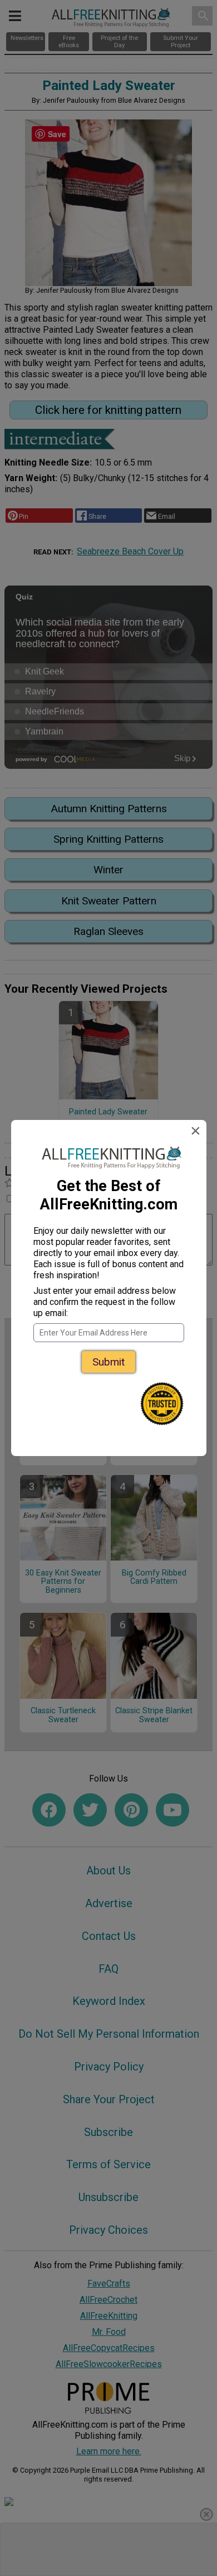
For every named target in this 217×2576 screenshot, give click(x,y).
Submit (108, 1362)
